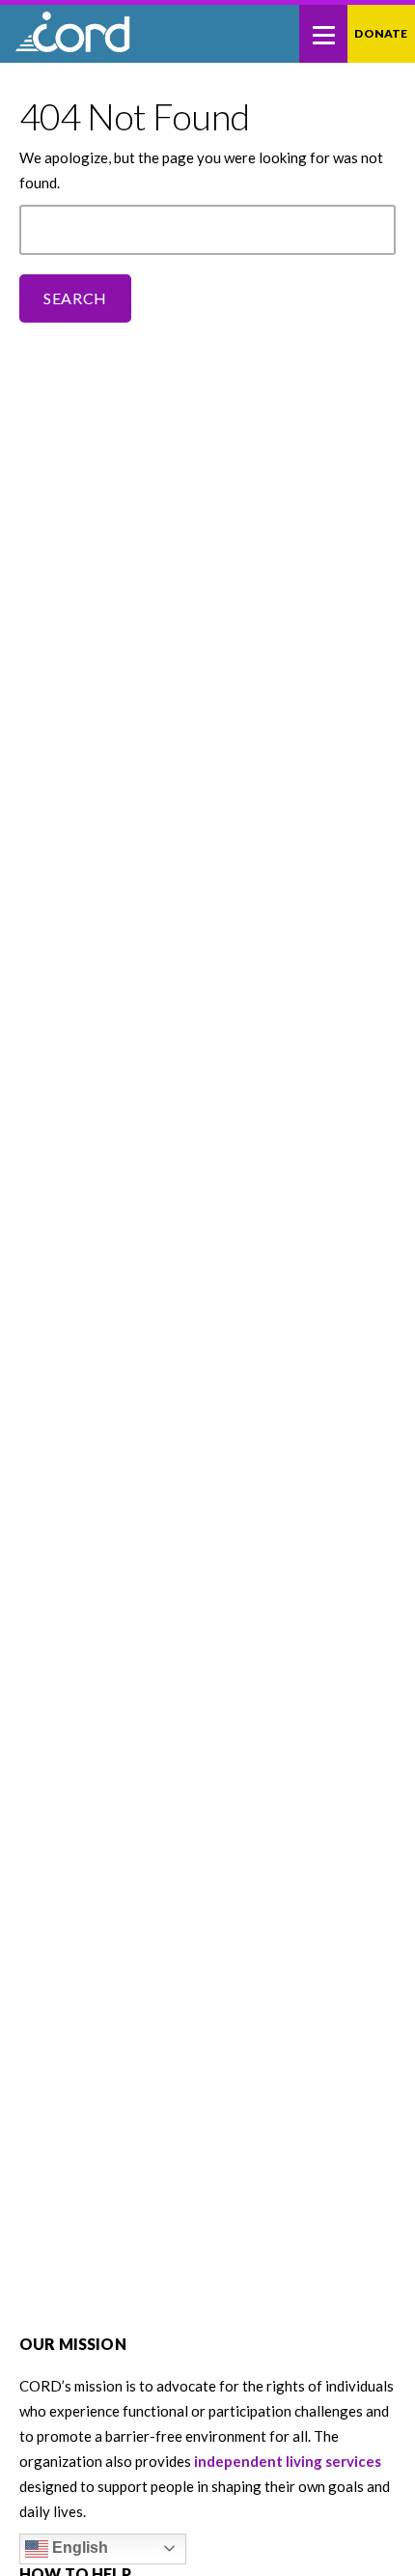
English (78, 2548)
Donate (381, 33)
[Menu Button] (323, 34)
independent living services (288, 2461)
